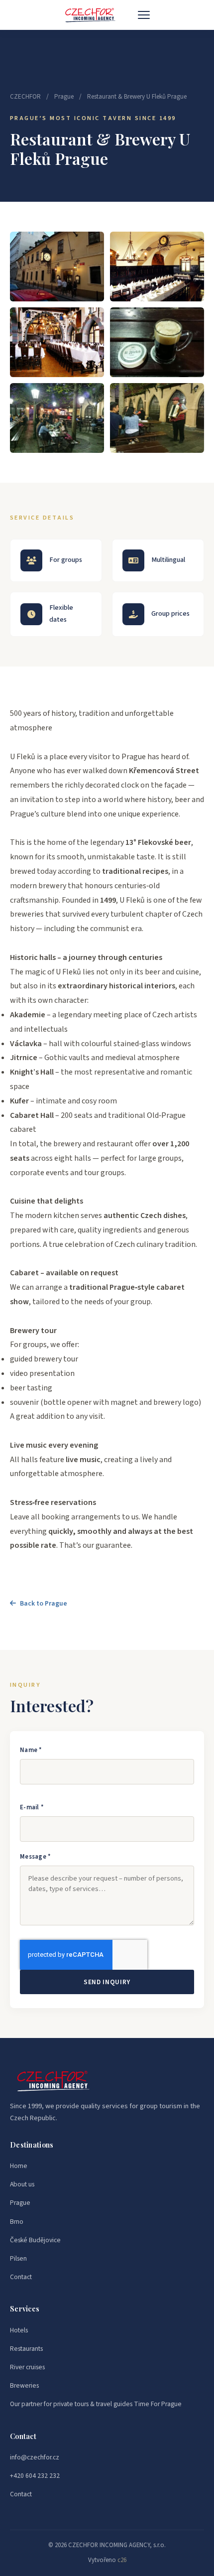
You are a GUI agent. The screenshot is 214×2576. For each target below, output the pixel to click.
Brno (17, 2222)
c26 (122, 2560)
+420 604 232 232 (35, 2476)
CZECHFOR (25, 97)
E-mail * (32, 1807)
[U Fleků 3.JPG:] (57, 342)
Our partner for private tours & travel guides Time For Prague (96, 2404)
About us (22, 2184)
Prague (64, 97)
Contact (21, 2277)
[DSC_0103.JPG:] (157, 342)
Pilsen (18, 2258)
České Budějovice (35, 2240)
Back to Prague (44, 1603)
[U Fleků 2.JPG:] (157, 267)
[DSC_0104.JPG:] (157, 418)
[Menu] (144, 15)
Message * (35, 1857)
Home (19, 2166)
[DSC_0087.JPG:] (57, 267)
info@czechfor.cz (35, 2457)
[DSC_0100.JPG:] (57, 418)
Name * (31, 1750)
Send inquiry (107, 1982)
